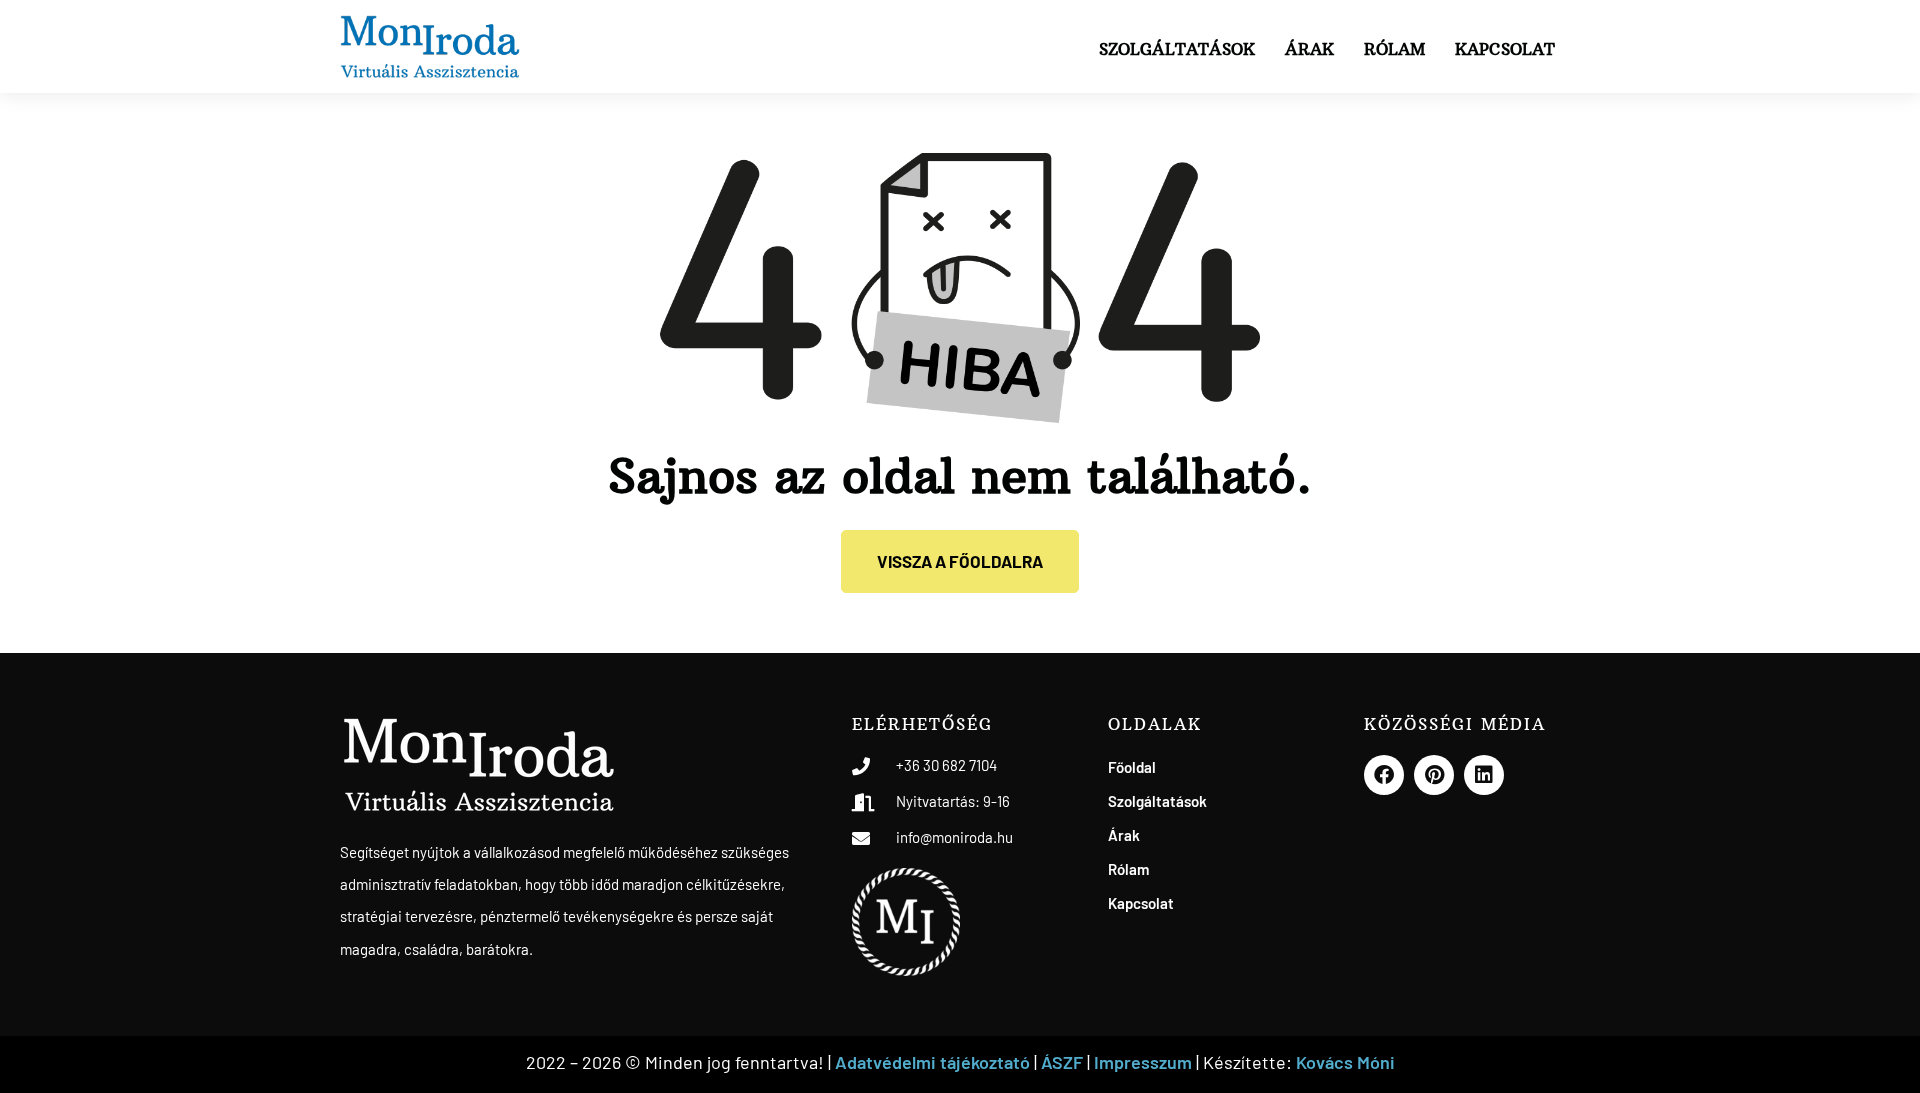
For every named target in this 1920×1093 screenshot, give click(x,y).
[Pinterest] (1434, 775)
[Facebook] (1384, 775)
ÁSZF (1062, 1062)
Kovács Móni (1345, 1062)
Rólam (1394, 49)
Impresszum (1145, 1062)
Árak (1309, 49)
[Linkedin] (1484, 775)
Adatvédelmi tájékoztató (932, 1062)
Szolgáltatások (1177, 49)
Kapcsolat (1505, 49)
